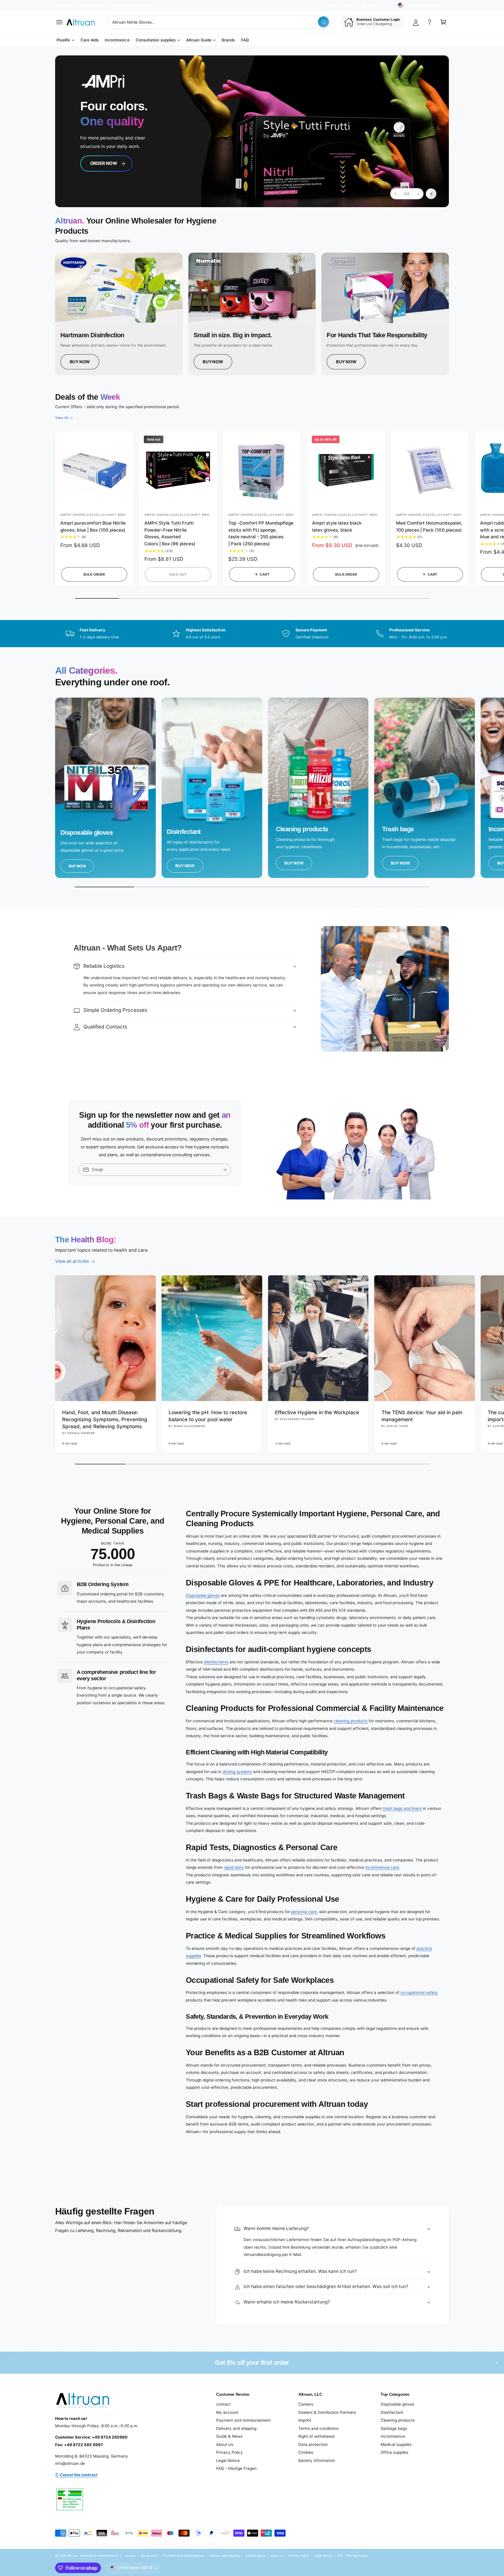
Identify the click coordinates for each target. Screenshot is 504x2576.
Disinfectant (392, 2412)
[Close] (497, 2363)
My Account (378, 5)
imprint (305, 2420)
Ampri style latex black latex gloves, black (337, 526)
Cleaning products (398, 2420)
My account (227, 2412)
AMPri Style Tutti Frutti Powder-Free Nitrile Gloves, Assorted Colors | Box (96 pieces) (170, 533)
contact (223, 2404)
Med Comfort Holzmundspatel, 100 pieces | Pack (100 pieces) (429, 526)
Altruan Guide (199, 40)
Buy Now (80, 362)
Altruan (72, 2556)
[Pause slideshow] (431, 194)
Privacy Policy (230, 2452)
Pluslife (63, 40)
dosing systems (237, 1772)
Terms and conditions (318, 2428)
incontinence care (382, 1867)
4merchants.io (108, 2556)
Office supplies (394, 2452)
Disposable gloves (203, 1595)
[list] (252, 314)
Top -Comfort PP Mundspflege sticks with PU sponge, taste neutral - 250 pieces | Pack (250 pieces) (261, 533)
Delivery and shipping (236, 2428)
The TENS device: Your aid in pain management (422, 1416)
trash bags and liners (402, 1808)
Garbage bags (394, 2428)
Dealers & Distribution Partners (327, 2412)
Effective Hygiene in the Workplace (317, 1412)
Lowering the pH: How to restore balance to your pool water (208, 1416)
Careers (306, 2404)
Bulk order (94, 574)
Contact (297, 5)
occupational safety (419, 1992)
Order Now (106, 169)
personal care (304, 1912)
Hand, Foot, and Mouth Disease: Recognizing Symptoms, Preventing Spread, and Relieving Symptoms (105, 1419)
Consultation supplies (156, 40)
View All (62, 418)
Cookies (306, 2452)
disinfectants (216, 1662)
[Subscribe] (225, 1170)
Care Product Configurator (336, 5)
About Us (225, 2444)
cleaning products (350, 1721)
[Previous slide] (396, 194)
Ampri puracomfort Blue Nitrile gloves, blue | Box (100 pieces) (93, 526)
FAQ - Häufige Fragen (236, 2468)
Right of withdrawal (316, 2436)
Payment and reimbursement (243, 2420)
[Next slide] (418, 194)
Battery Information (317, 2460)
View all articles (72, 1261)
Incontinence (393, 2436)
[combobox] (219, 22)
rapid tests (234, 1867)
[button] (59, 22)
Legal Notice (228, 2460)
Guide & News (229, 2436)
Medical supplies (396, 2444)
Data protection (313, 2444)
